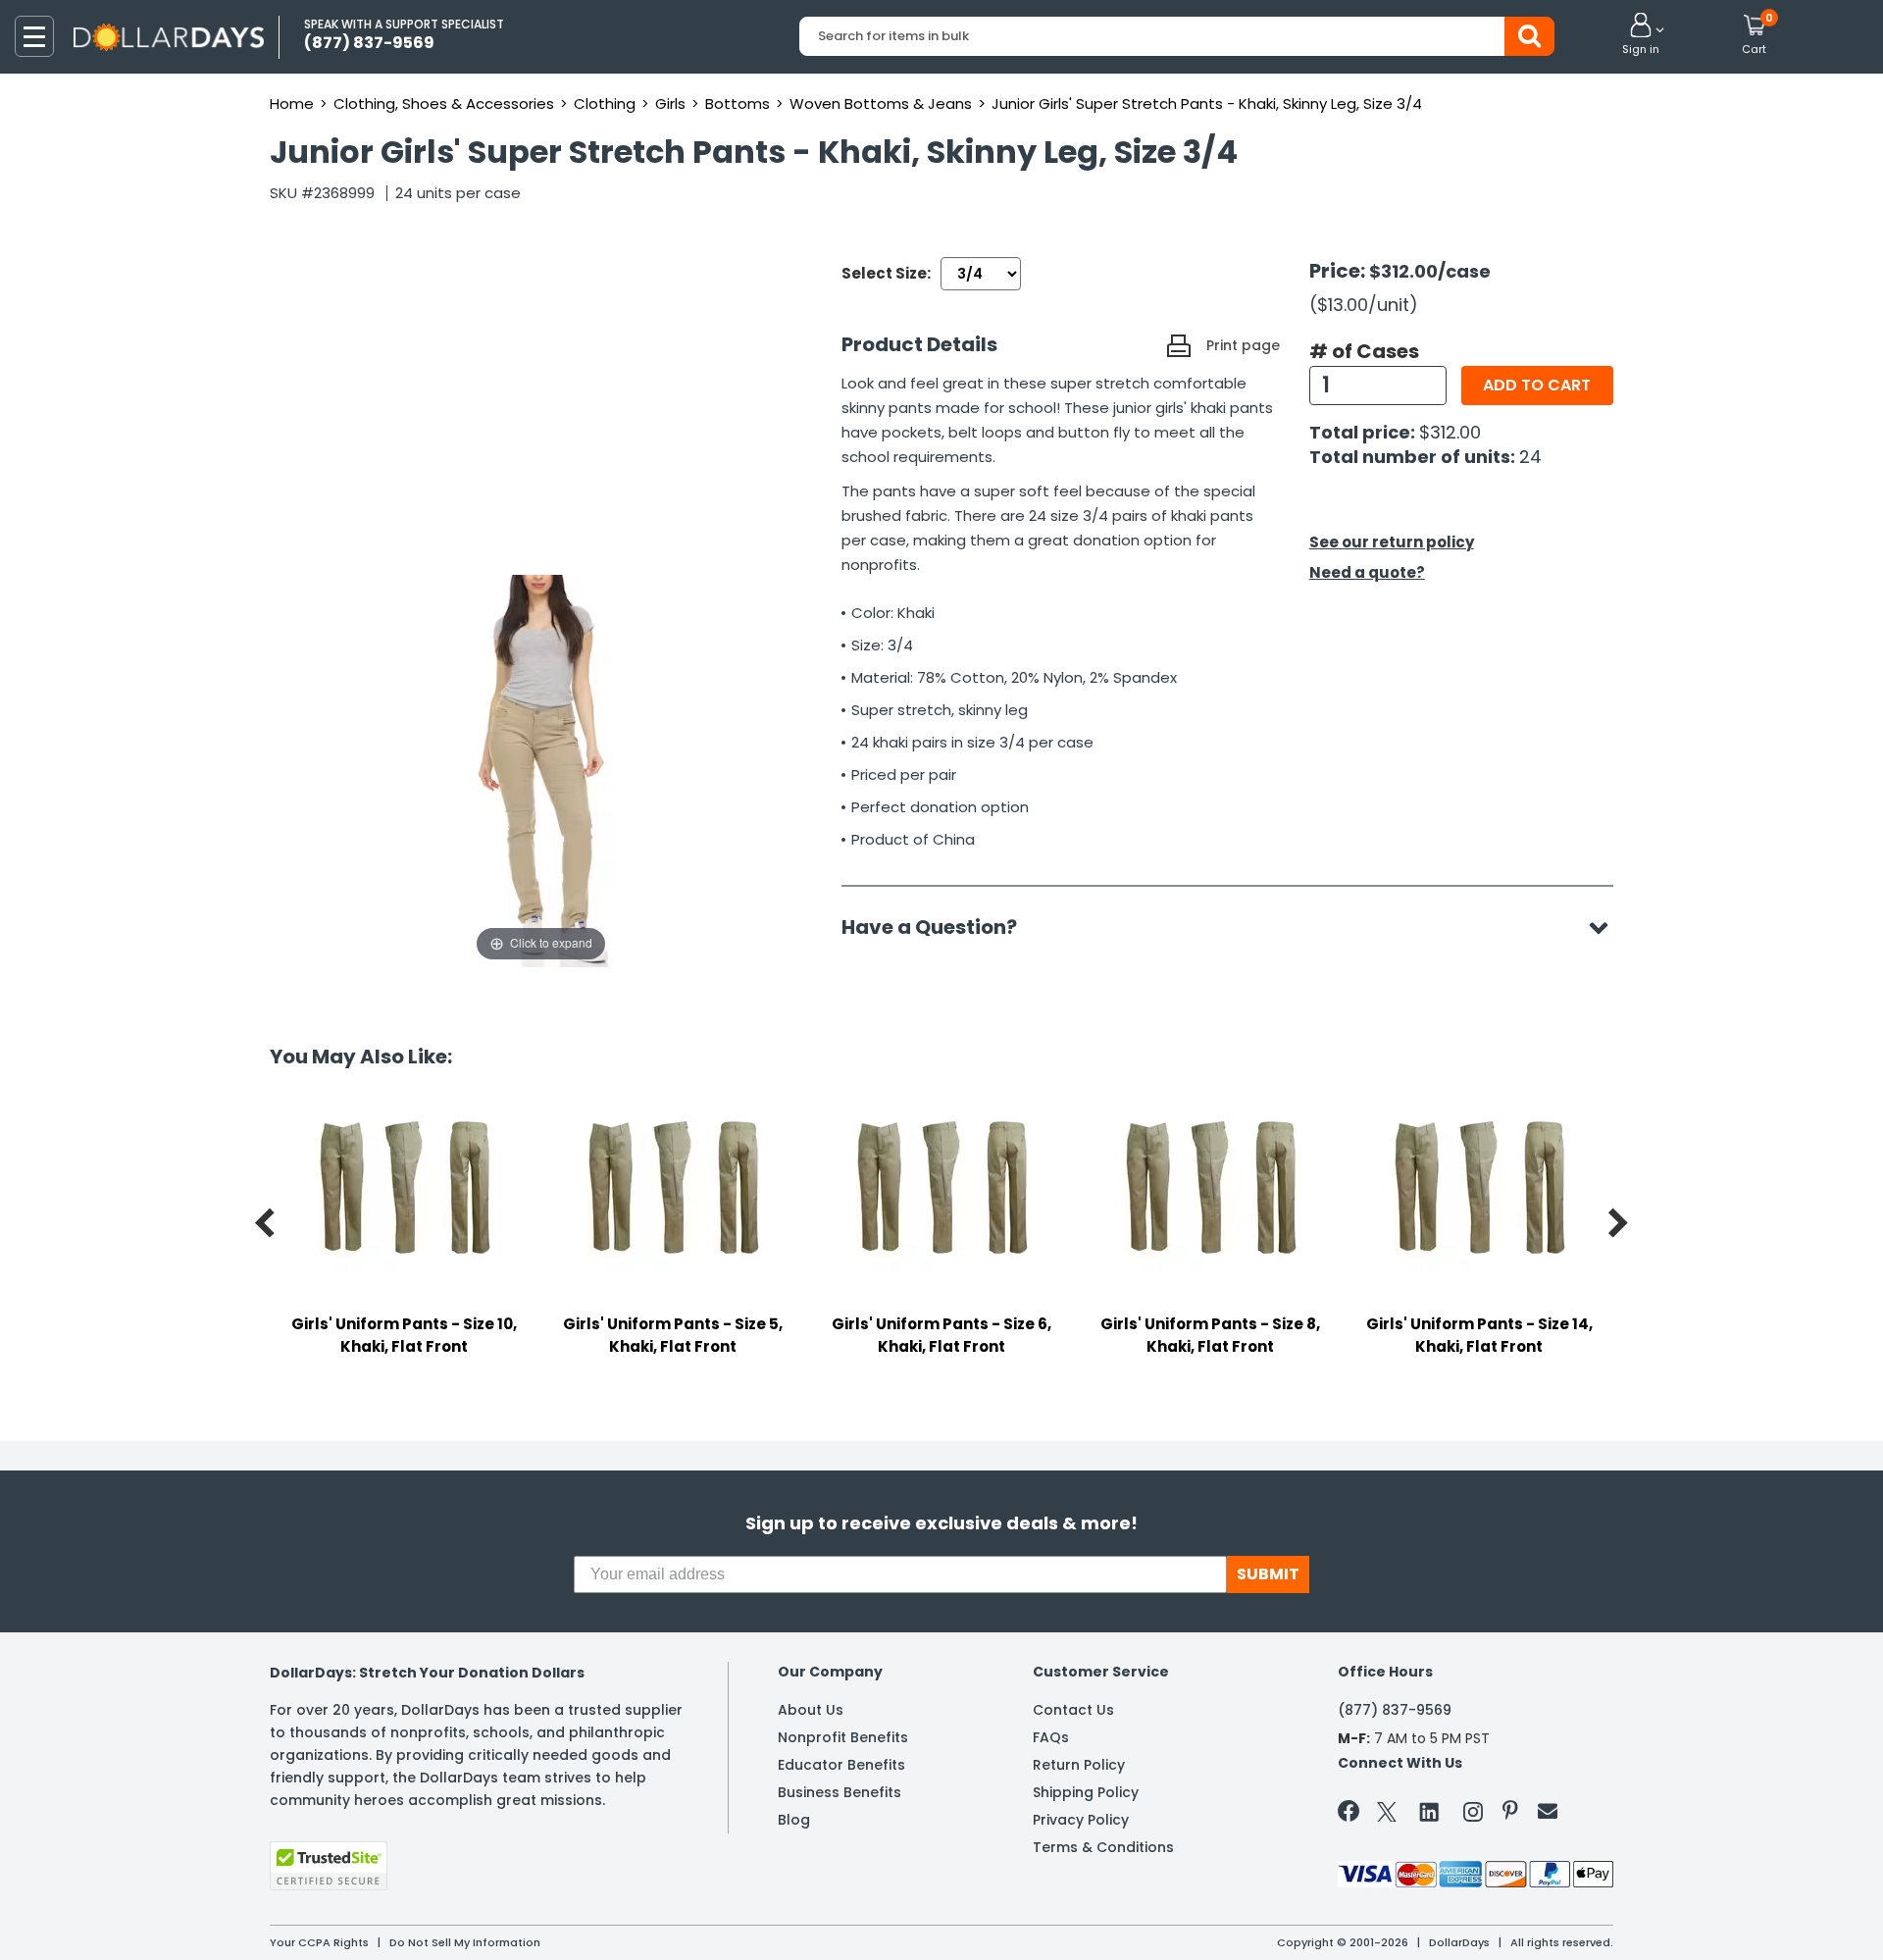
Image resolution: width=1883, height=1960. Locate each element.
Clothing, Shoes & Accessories (444, 103)
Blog (794, 1820)
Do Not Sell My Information (465, 1942)
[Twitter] (1387, 1815)
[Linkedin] (1430, 1811)
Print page (1243, 345)
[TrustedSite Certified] (329, 1866)
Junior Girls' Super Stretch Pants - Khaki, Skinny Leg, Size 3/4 (1207, 103)
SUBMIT (1268, 1574)
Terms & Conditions (1103, 1847)
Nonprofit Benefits (843, 1737)
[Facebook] (1352, 1815)
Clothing (605, 103)
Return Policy (1079, 1765)
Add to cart (1537, 385)
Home (292, 103)
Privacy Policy (1081, 1820)
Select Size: (886, 273)
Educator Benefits (841, 1765)
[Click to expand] (541, 770)
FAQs (1051, 1737)
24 (1530, 457)
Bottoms (738, 103)
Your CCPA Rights (319, 1942)
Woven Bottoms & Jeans (881, 103)
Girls (670, 103)
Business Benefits (840, 1792)
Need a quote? (1367, 572)
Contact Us (1073, 1710)
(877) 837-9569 (1395, 1710)
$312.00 (1450, 432)
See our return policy (1392, 542)
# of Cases (1364, 351)
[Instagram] (1473, 1815)
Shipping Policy (1086, 1792)
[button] (1641, 35)
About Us (811, 1710)
